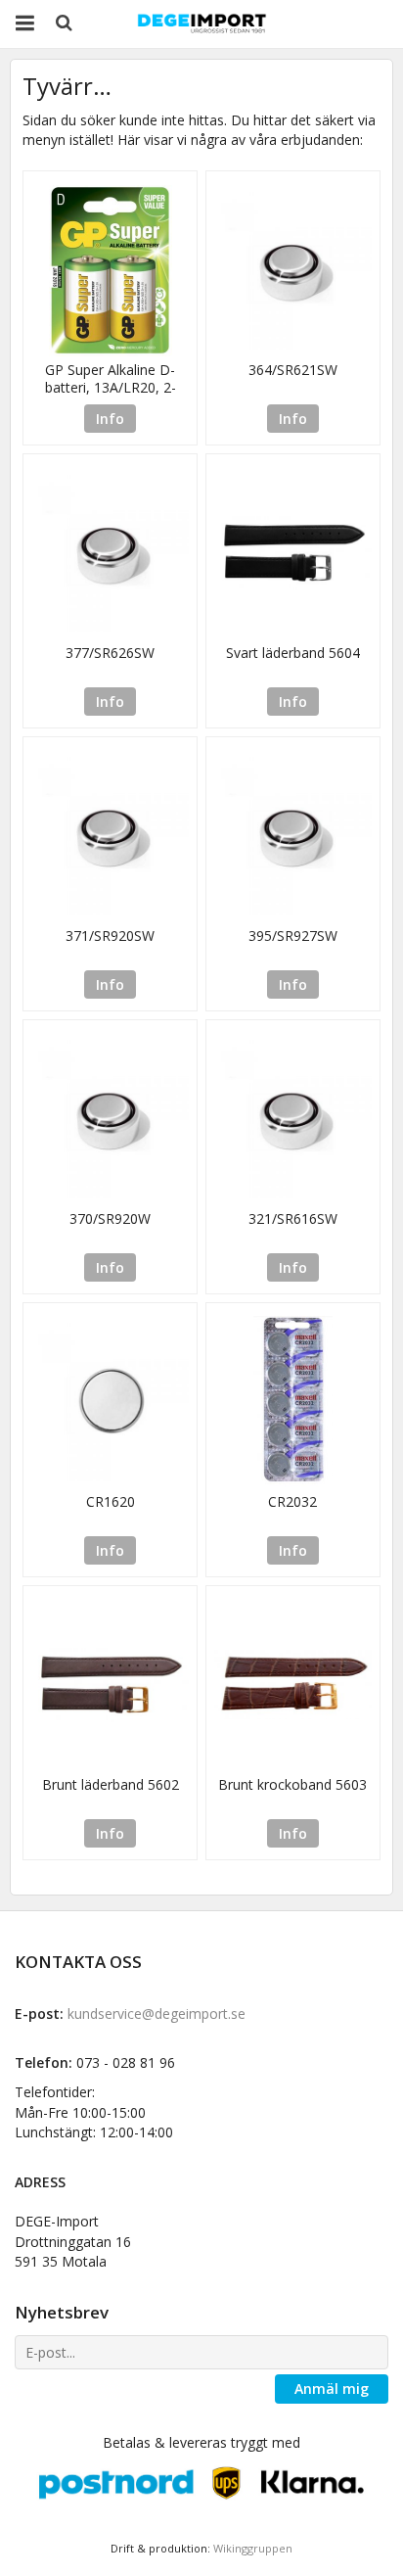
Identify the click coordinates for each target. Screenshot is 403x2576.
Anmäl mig (332, 2389)
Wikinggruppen (253, 2548)
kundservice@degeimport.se (157, 2014)
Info (110, 419)
